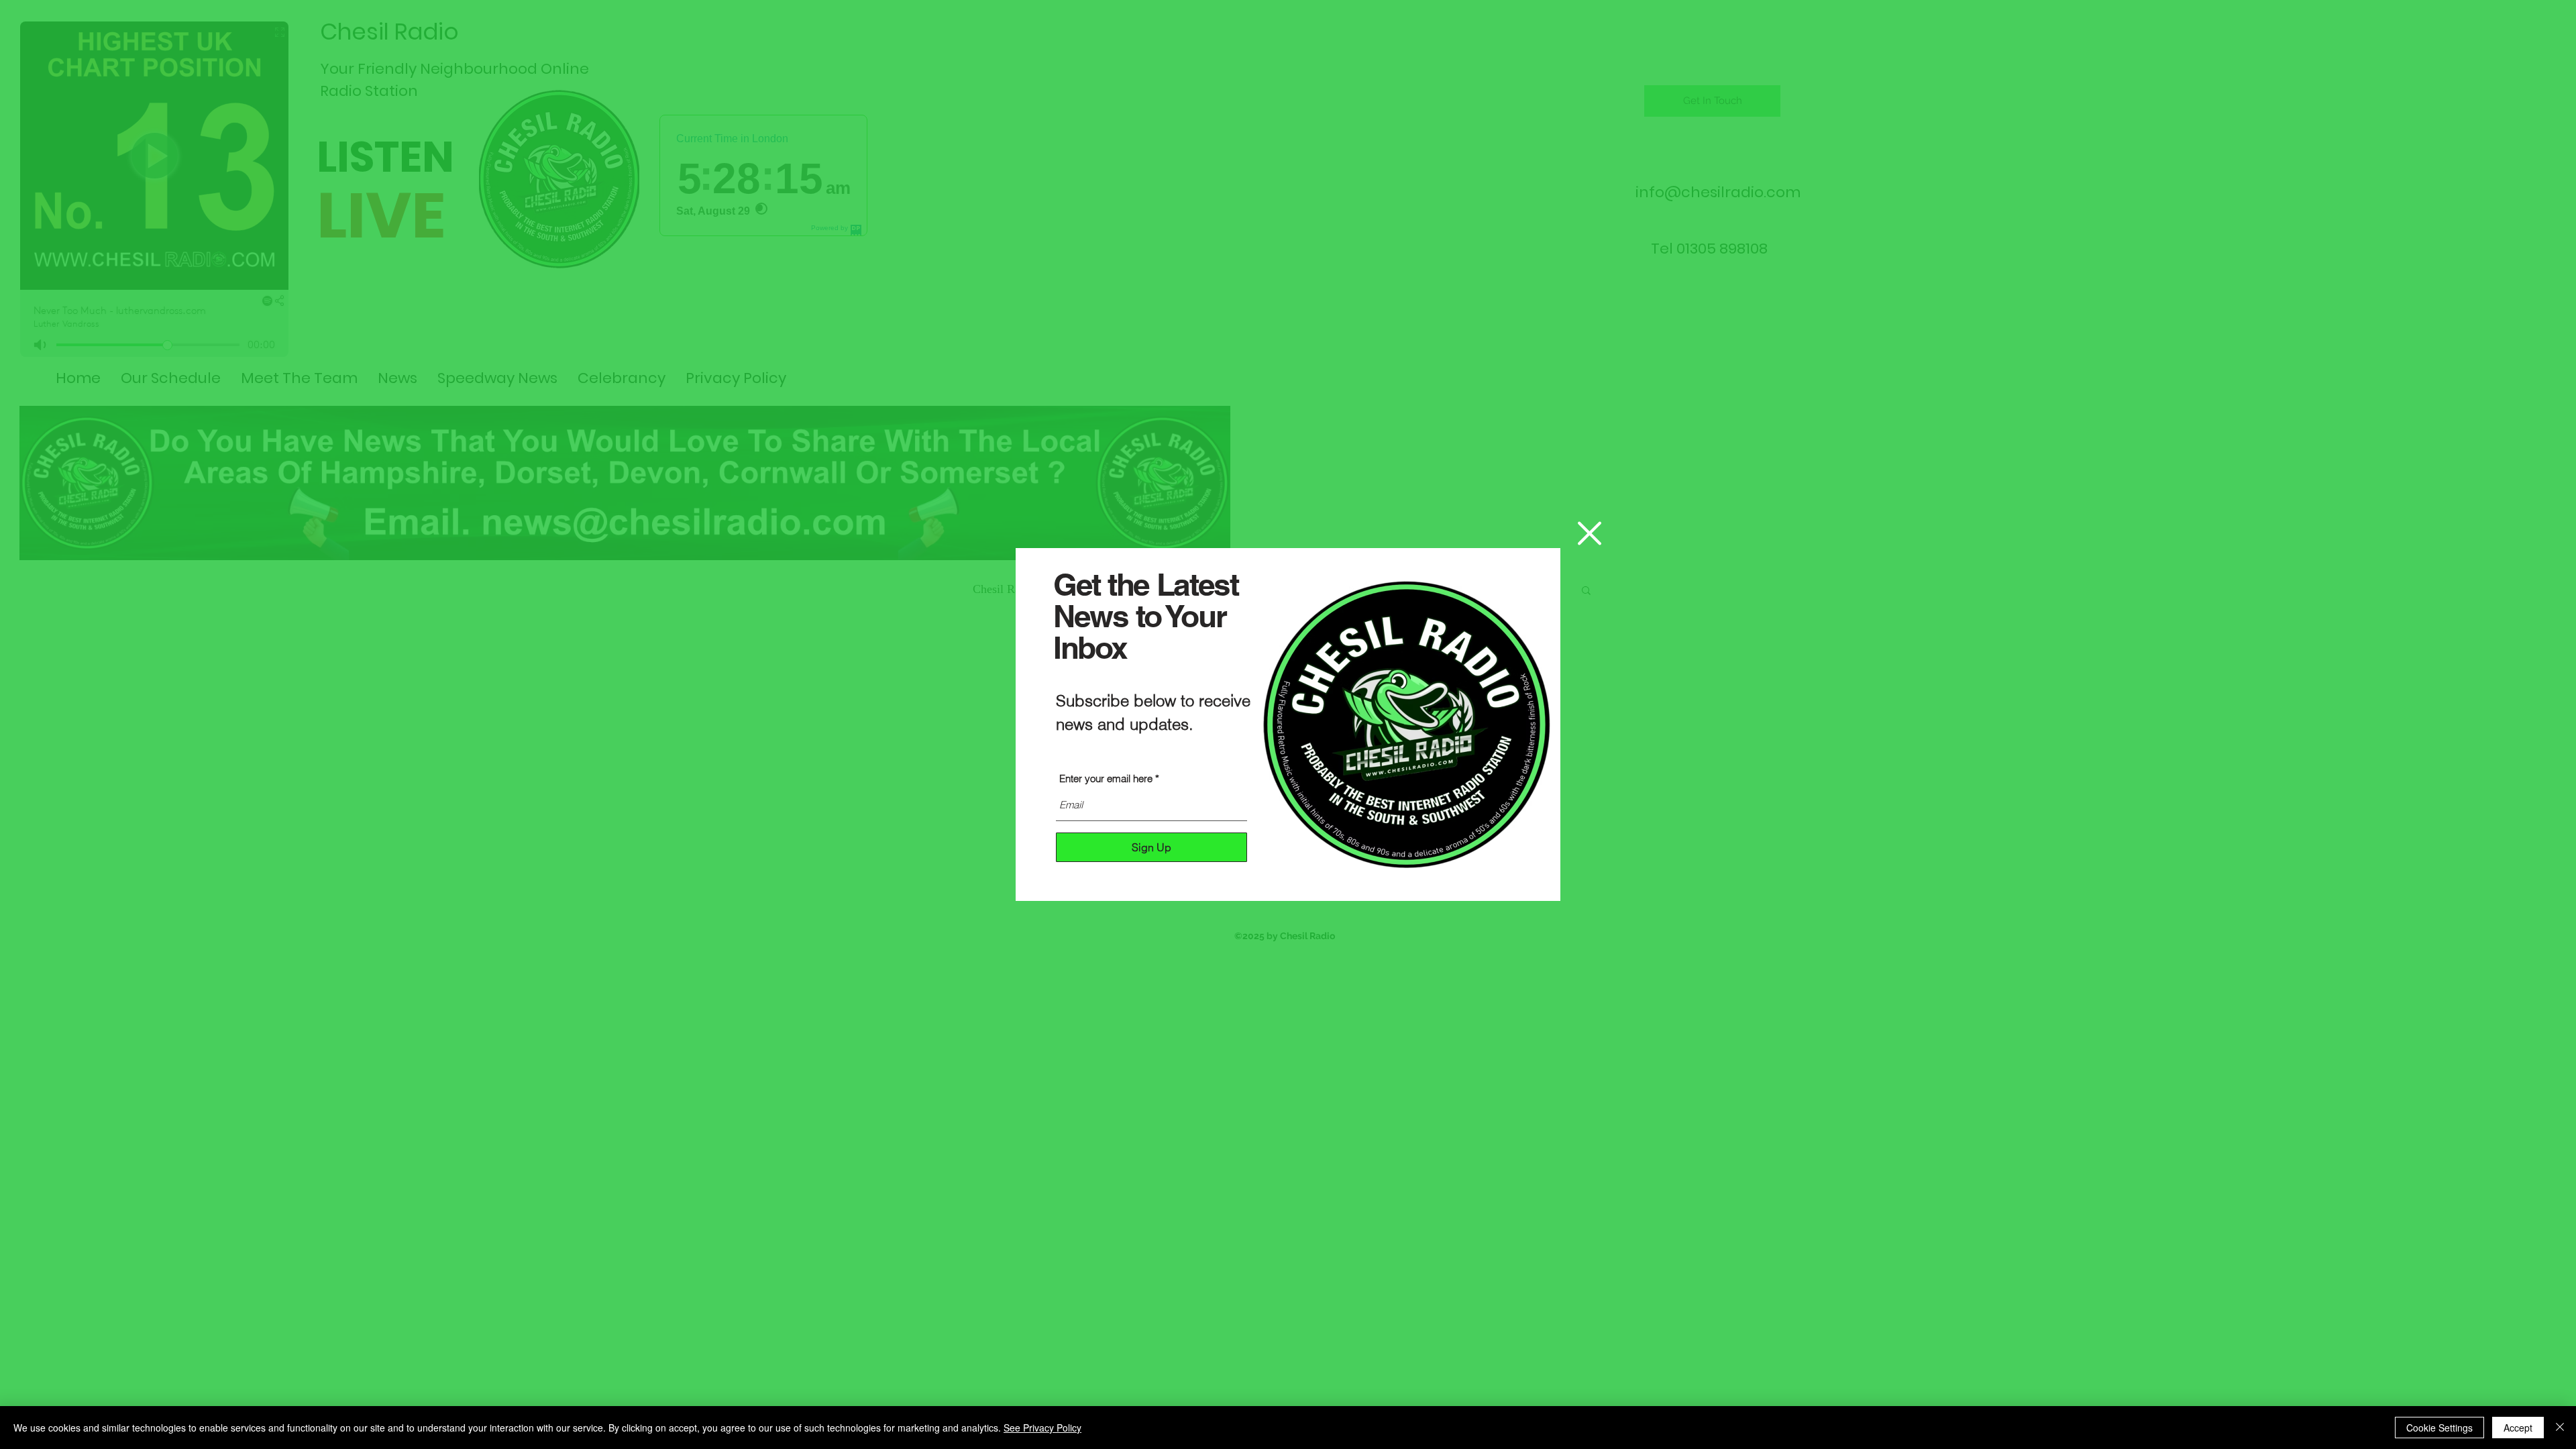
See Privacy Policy (1042, 1428)
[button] (1590, 533)
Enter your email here (1106, 779)
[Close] (2560, 1428)
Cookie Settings (2439, 1428)
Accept (2518, 1428)
